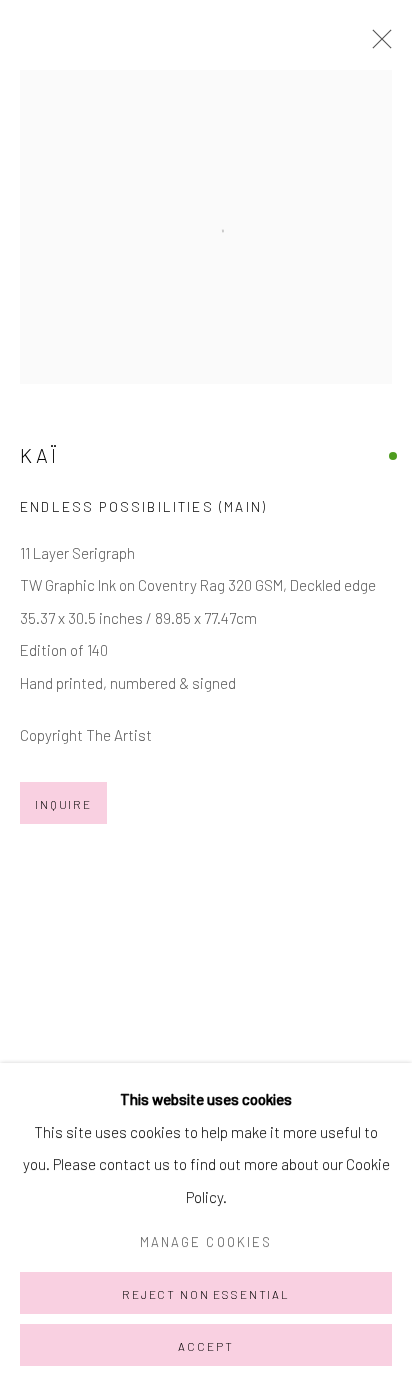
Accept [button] (205, 1346)
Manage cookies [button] (206, 1242)
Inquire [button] (63, 804)
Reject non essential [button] (206, 1294)
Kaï (40, 455)
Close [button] (377, 45)
